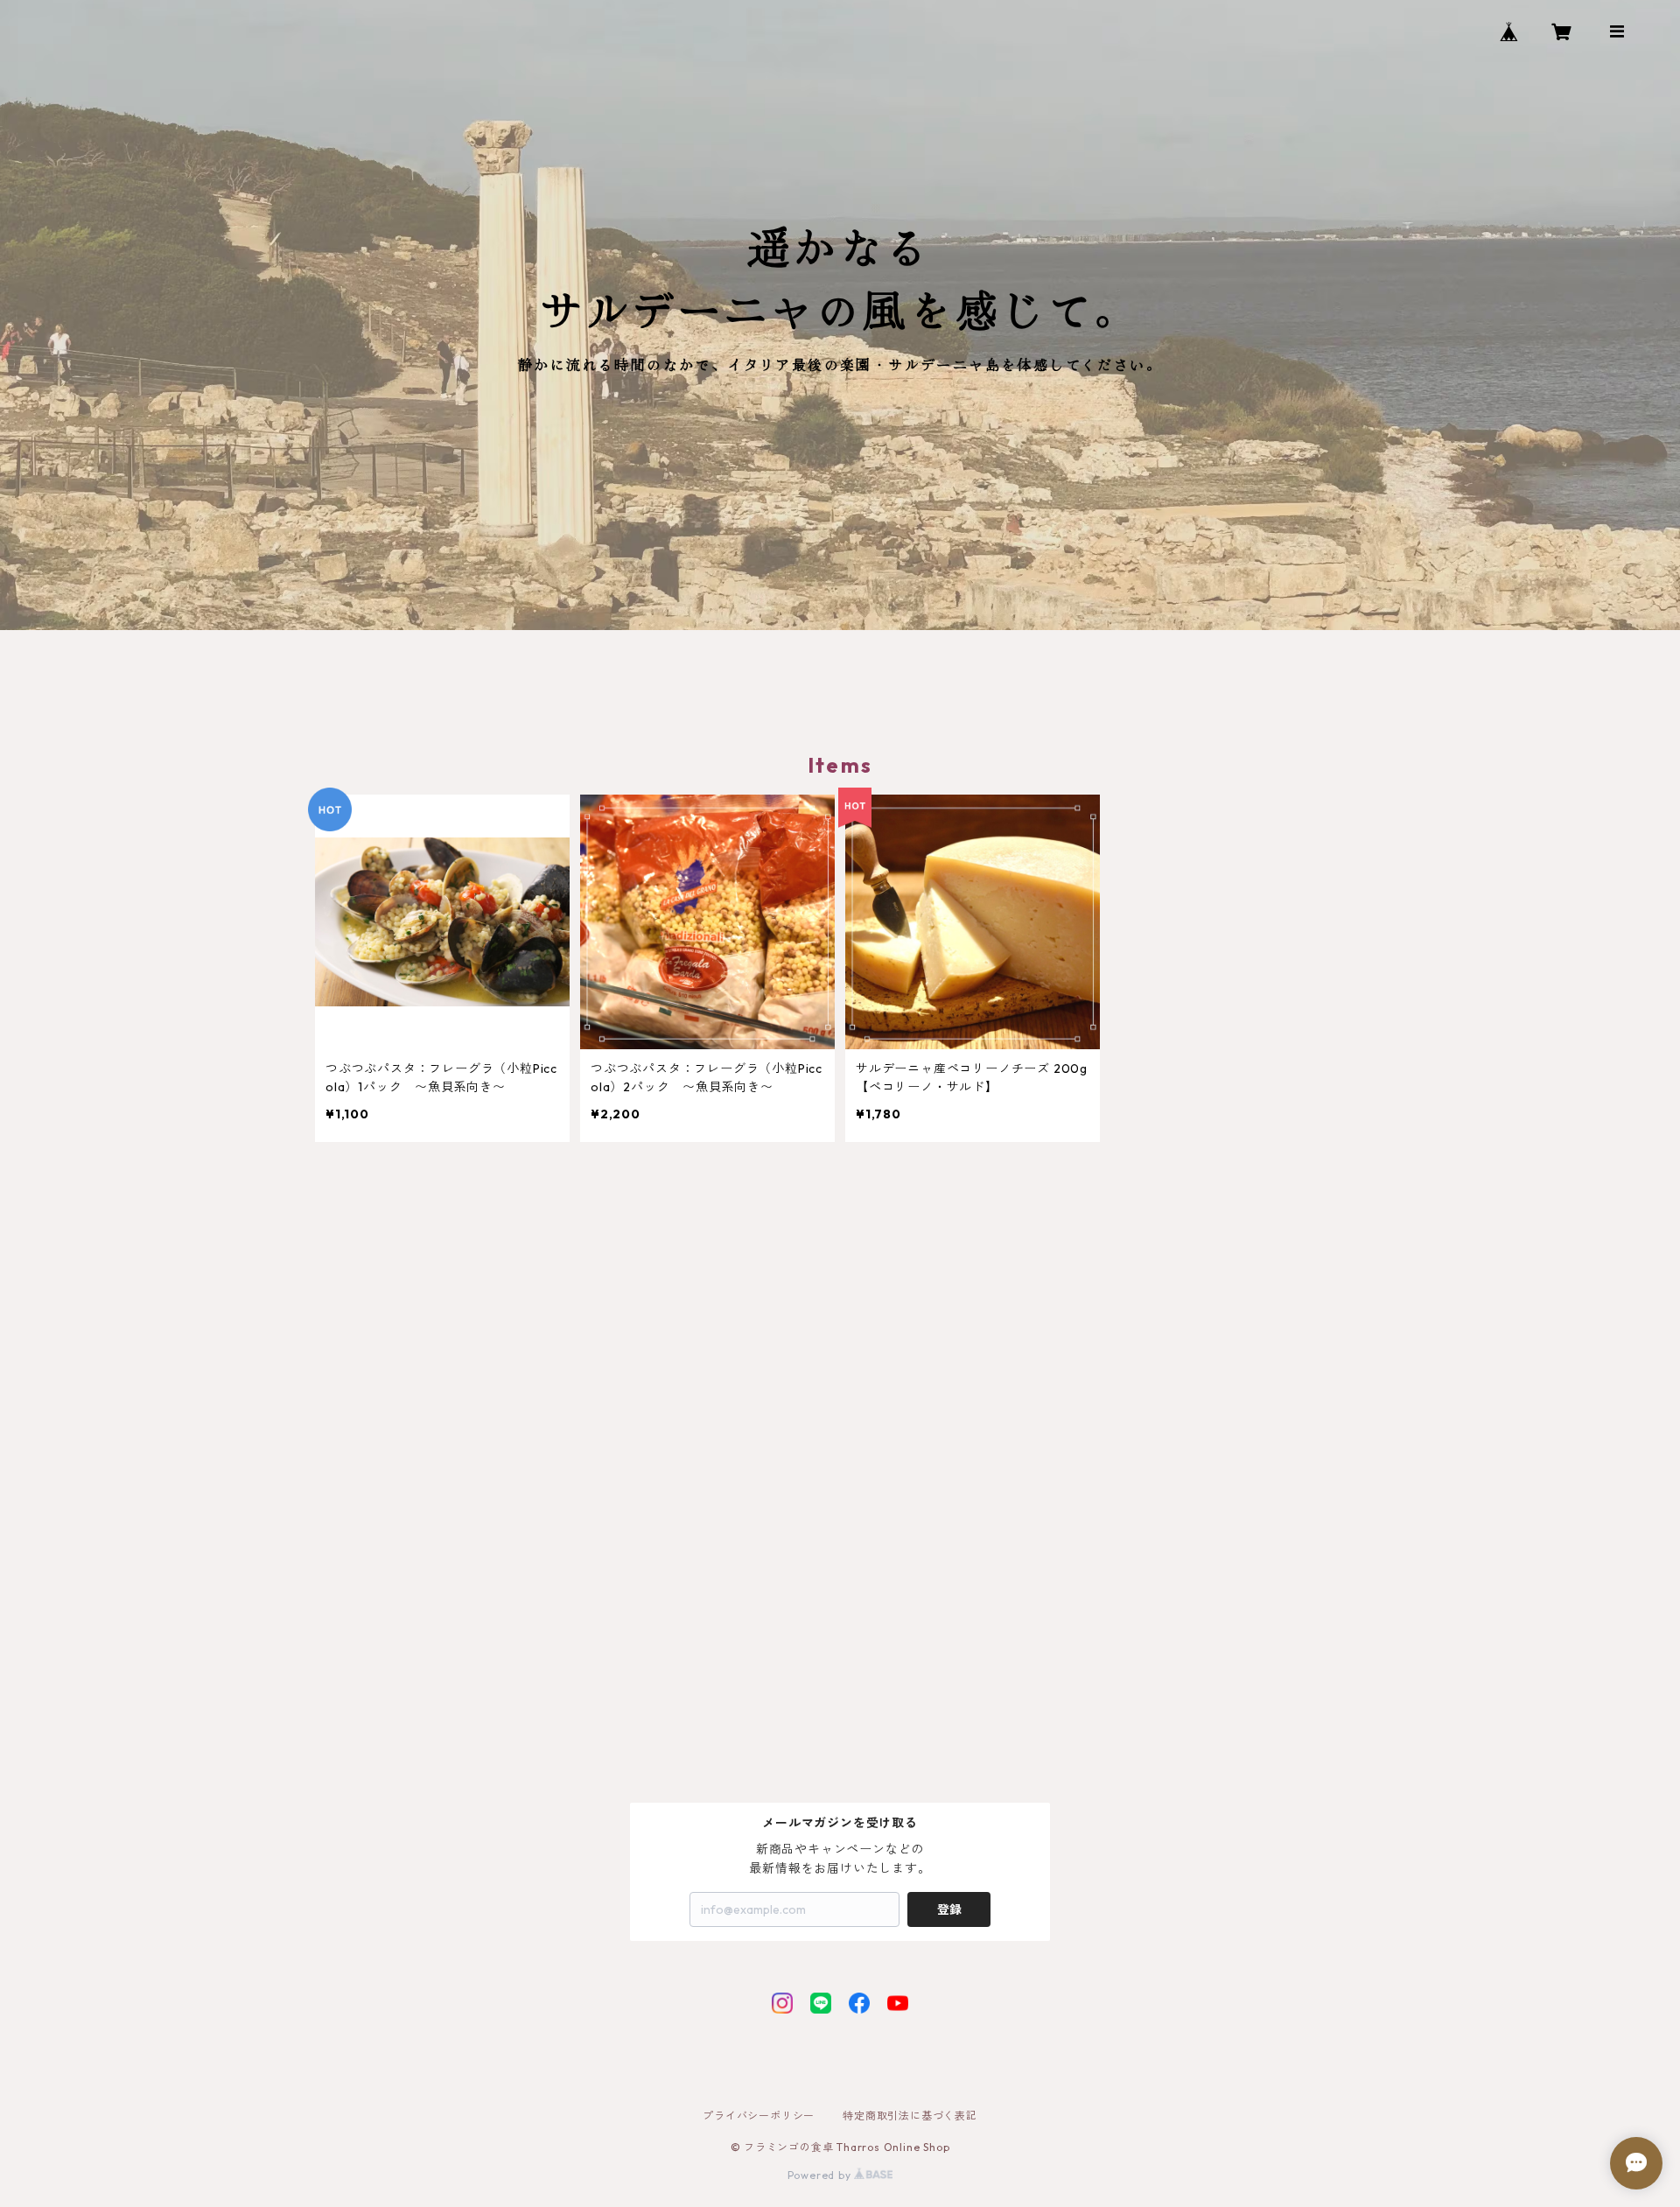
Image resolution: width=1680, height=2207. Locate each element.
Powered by (821, 2175)
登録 (949, 1909)
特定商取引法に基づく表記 (910, 2116)
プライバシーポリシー (759, 2116)
